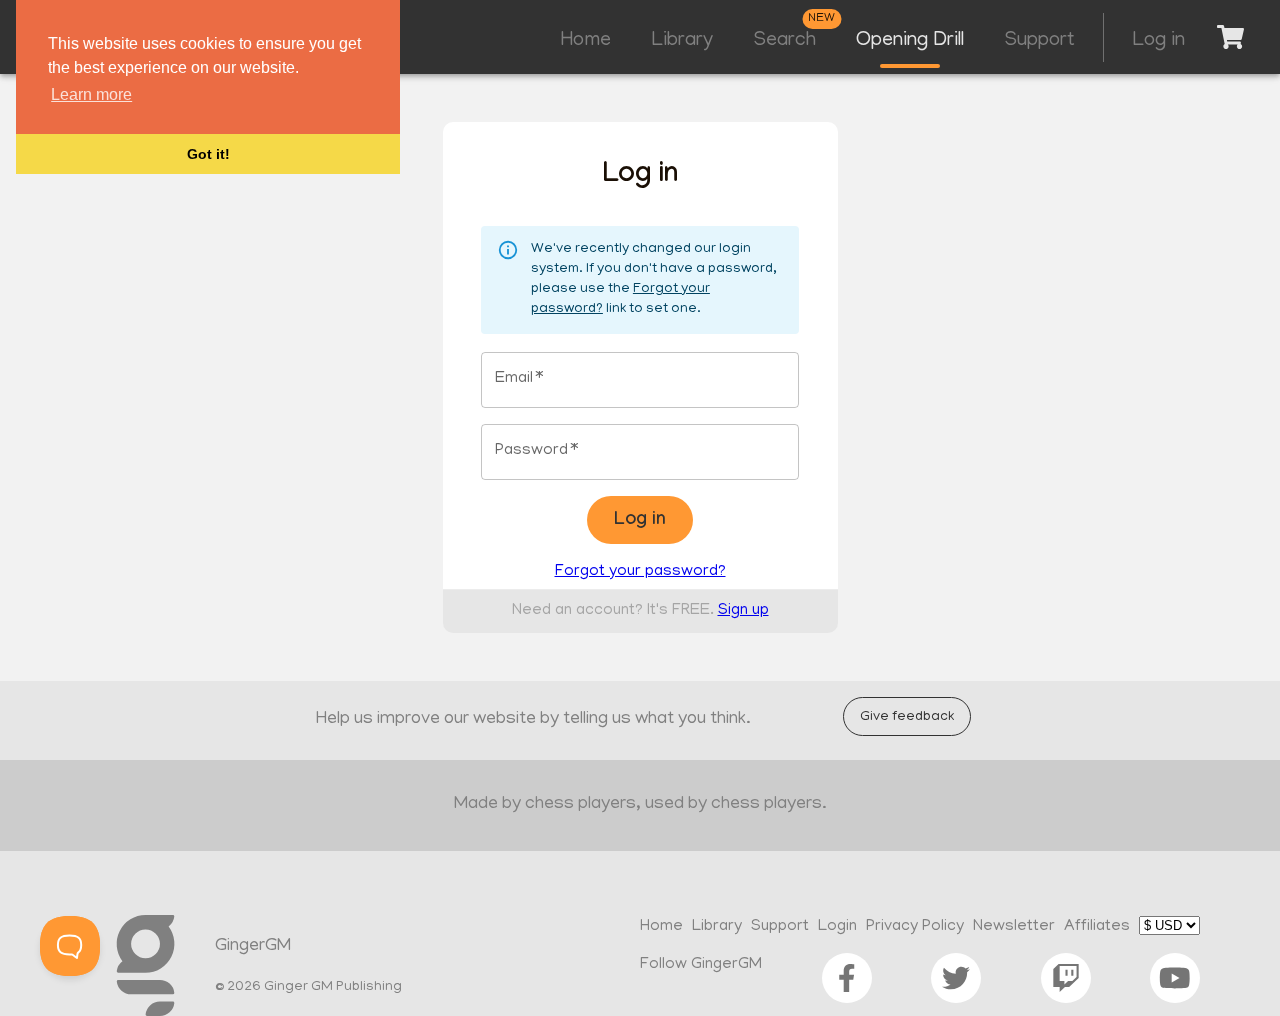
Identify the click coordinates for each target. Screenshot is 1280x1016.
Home (586, 41)
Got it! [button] (208, 154)
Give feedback (907, 717)
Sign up (743, 611)
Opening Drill (910, 41)
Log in (1158, 41)
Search (784, 41)
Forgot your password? (640, 572)
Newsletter (1014, 927)
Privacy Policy (915, 927)
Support (1039, 41)
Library (682, 41)
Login (837, 927)
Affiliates (1097, 927)
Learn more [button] (91, 94)
